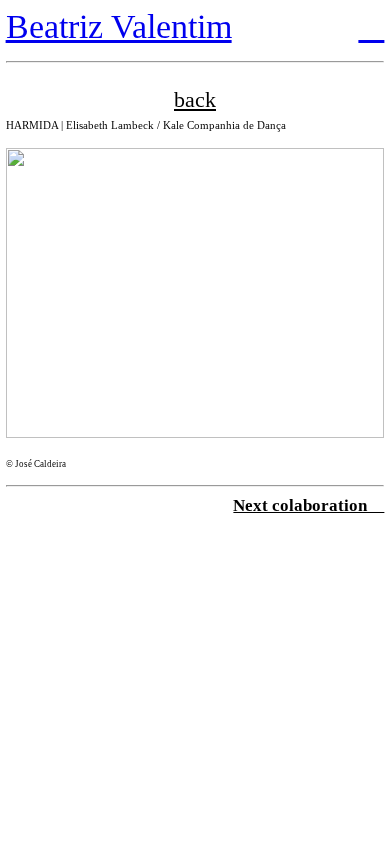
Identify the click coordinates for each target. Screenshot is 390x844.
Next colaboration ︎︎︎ (308, 505)
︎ (371, 26)
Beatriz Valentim (119, 26)
